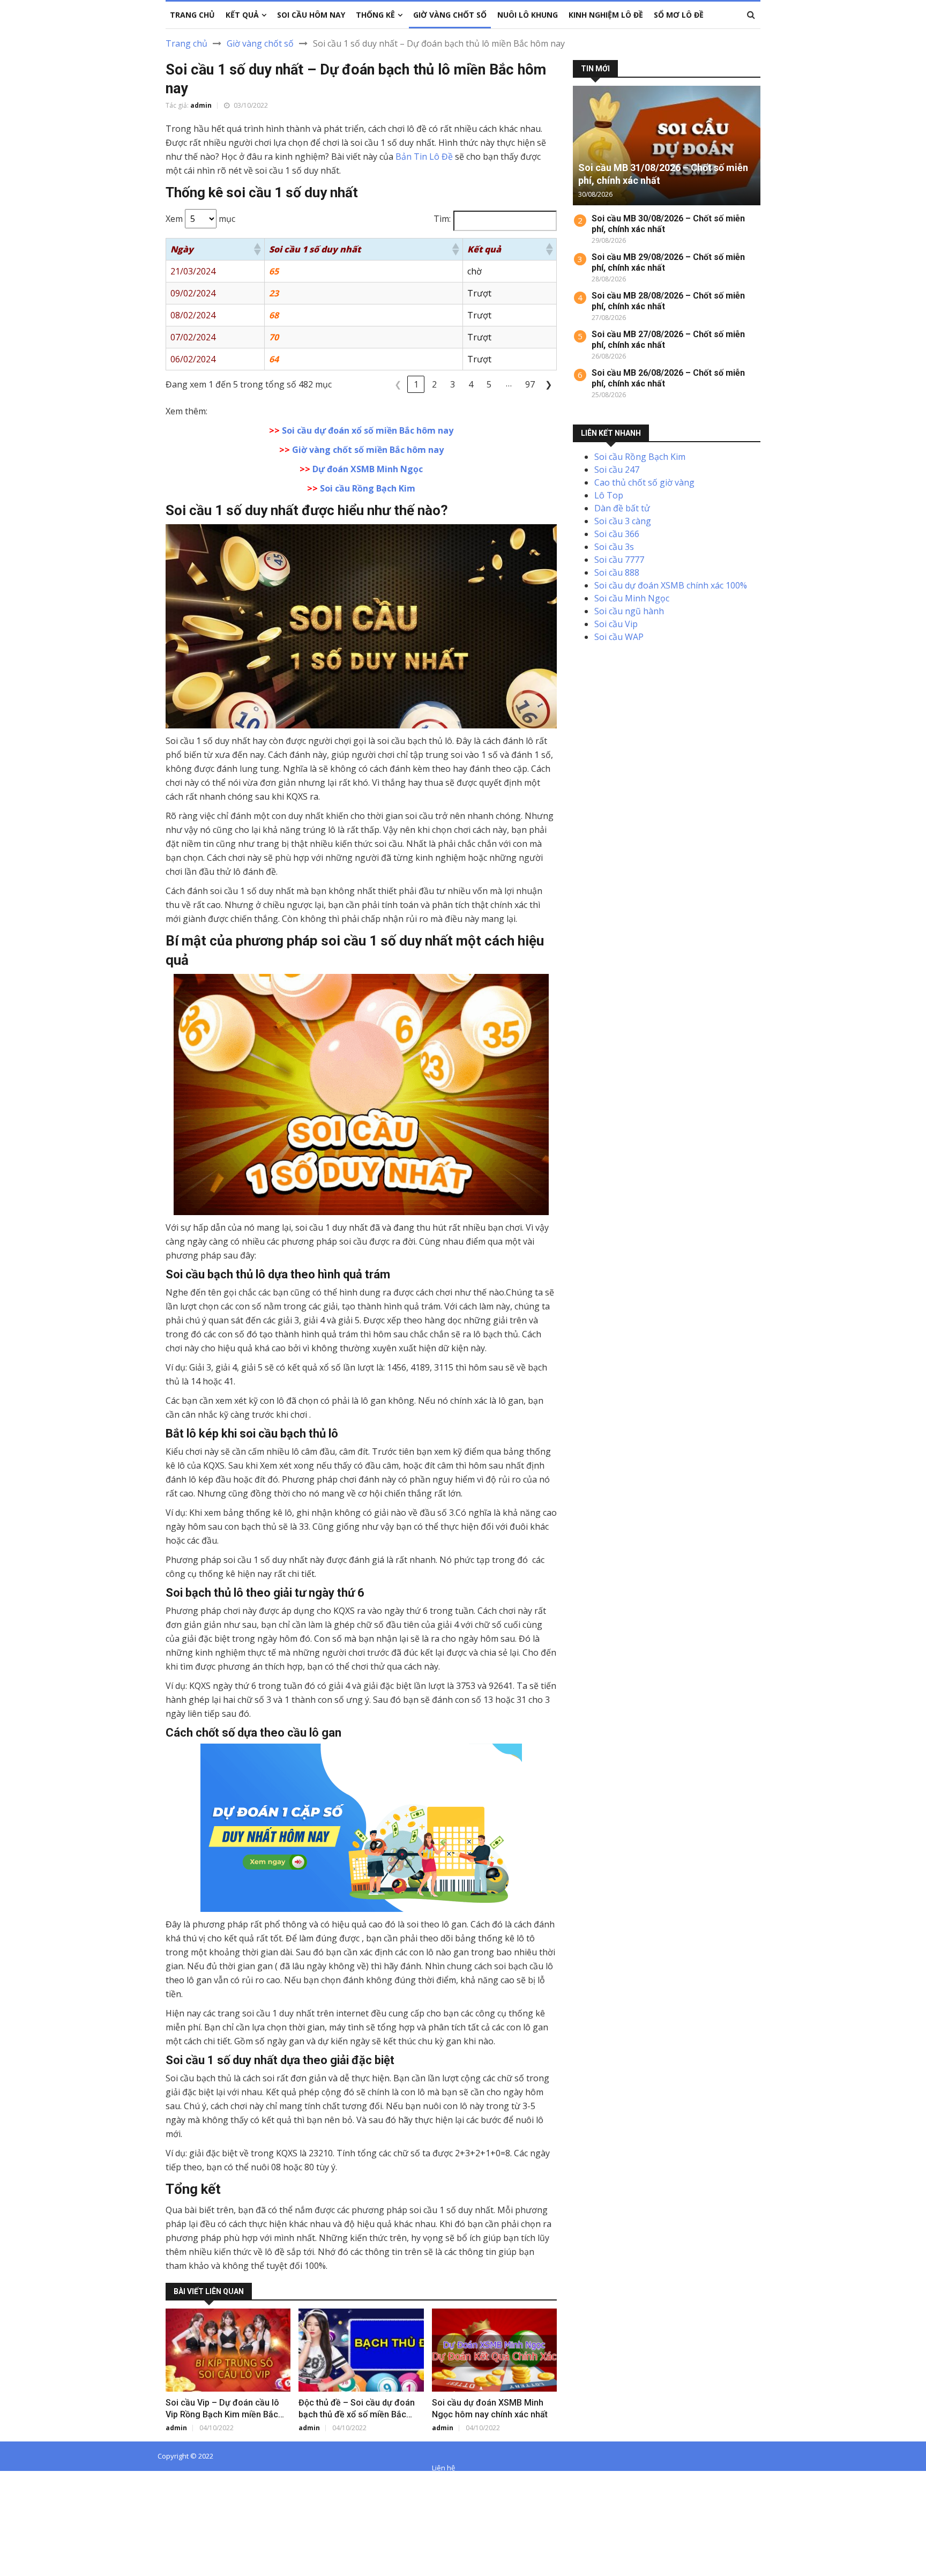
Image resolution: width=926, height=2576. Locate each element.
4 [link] (471, 384)
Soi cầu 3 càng (623, 521)
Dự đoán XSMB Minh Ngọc (368, 469)
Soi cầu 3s (614, 547)
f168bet (48, 2492)
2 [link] (434, 384)
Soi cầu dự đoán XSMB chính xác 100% (671, 585)
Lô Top (609, 495)
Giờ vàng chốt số (260, 43)
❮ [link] (398, 384)
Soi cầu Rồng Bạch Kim (368, 488)
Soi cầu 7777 (619, 560)
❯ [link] (548, 384)
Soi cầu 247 (617, 470)
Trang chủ (186, 43)
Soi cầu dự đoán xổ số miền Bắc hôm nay (368, 430)
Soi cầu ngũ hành (629, 611)
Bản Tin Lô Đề (424, 157)
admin (201, 105)
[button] (257, 249)
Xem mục (200, 219)
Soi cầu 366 (617, 534)
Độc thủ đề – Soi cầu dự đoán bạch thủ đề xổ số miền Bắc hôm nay (357, 2414)
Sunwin (47, 2480)
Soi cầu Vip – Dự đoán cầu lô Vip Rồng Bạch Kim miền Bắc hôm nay (222, 2414)
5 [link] (489, 384)
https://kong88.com (39, 2518)
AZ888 (13, 2480)
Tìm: (442, 219)
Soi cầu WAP (619, 637)
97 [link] (530, 384)
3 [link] (453, 384)
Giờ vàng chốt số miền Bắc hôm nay (368, 450)
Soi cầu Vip (616, 624)
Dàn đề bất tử (622, 508)
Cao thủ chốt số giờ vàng (644, 482)
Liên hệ (443, 2468)
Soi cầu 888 (617, 572)
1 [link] (416, 384)
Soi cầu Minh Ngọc (632, 598)
